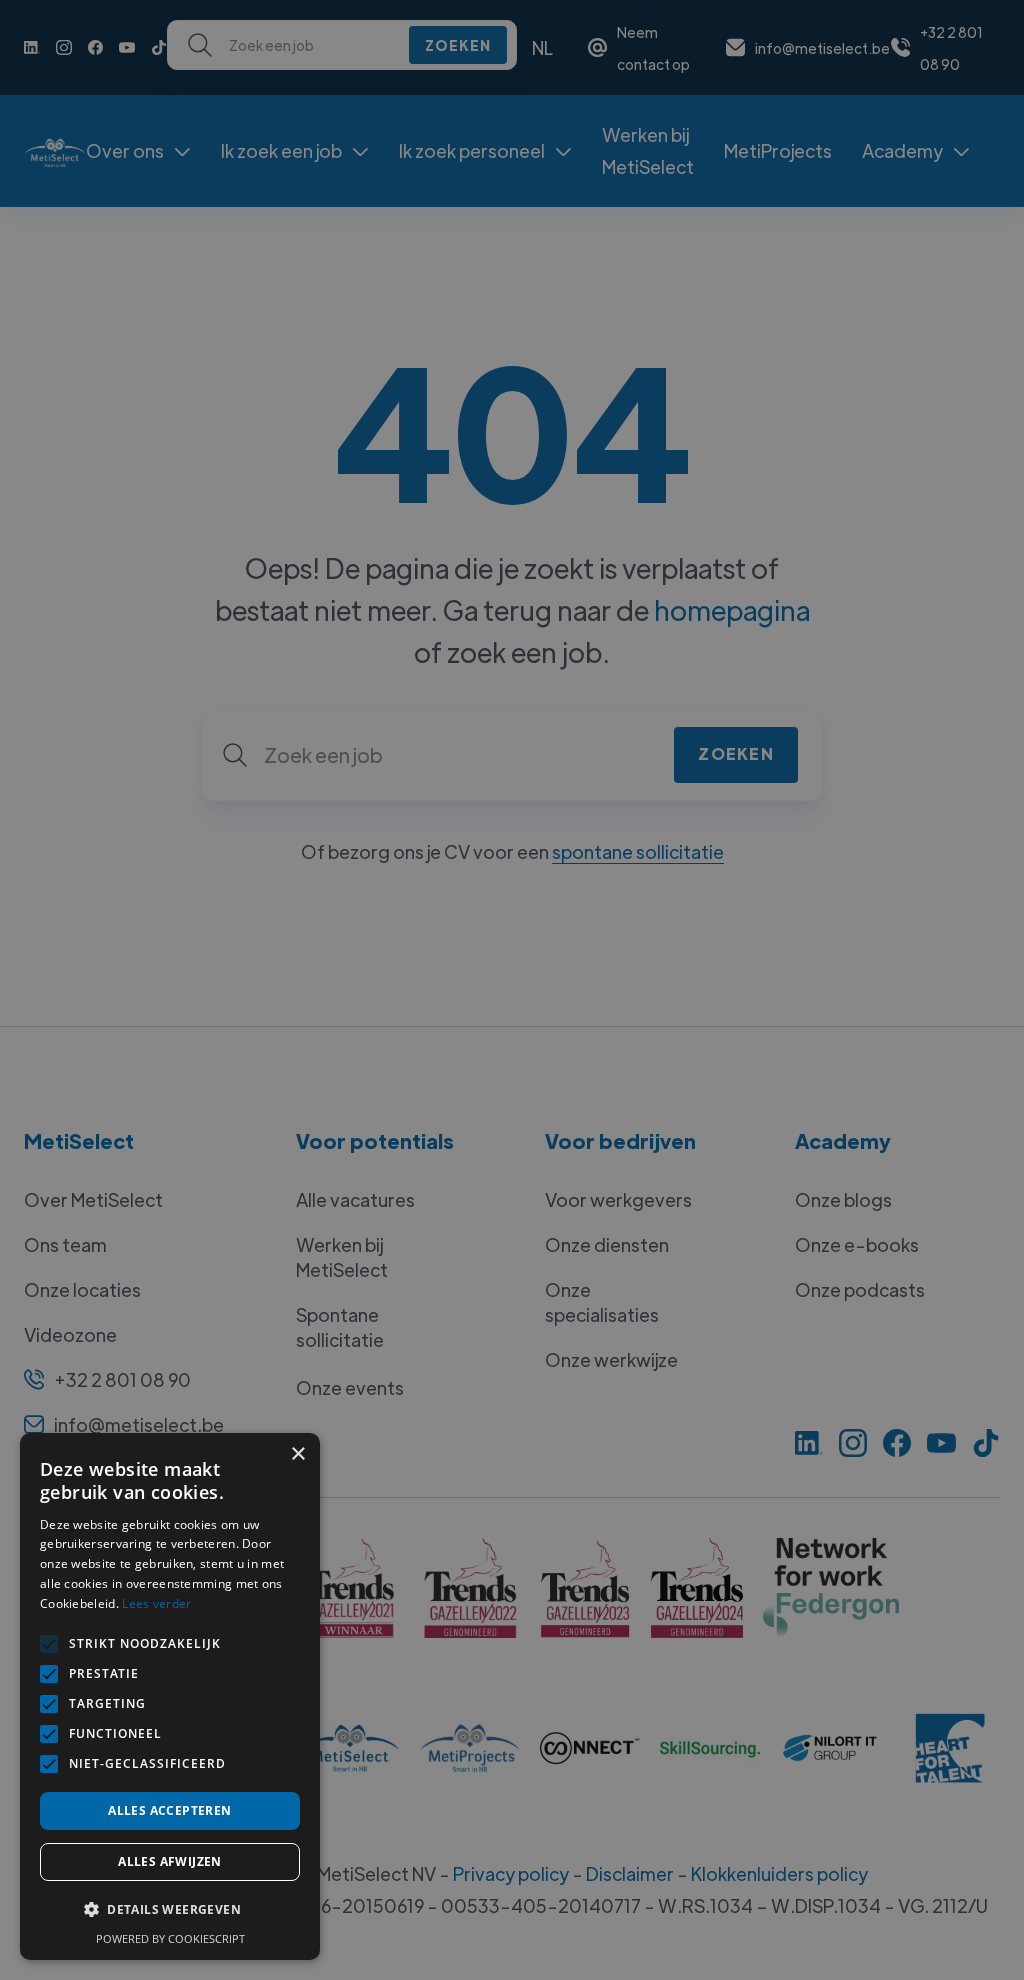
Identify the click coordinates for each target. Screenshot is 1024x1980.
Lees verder (156, 1603)
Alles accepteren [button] (169, 1810)
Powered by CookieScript (170, 1938)
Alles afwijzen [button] (170, 1861)
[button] (170, 1910)
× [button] (297, 1454)
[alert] (512, 990)
